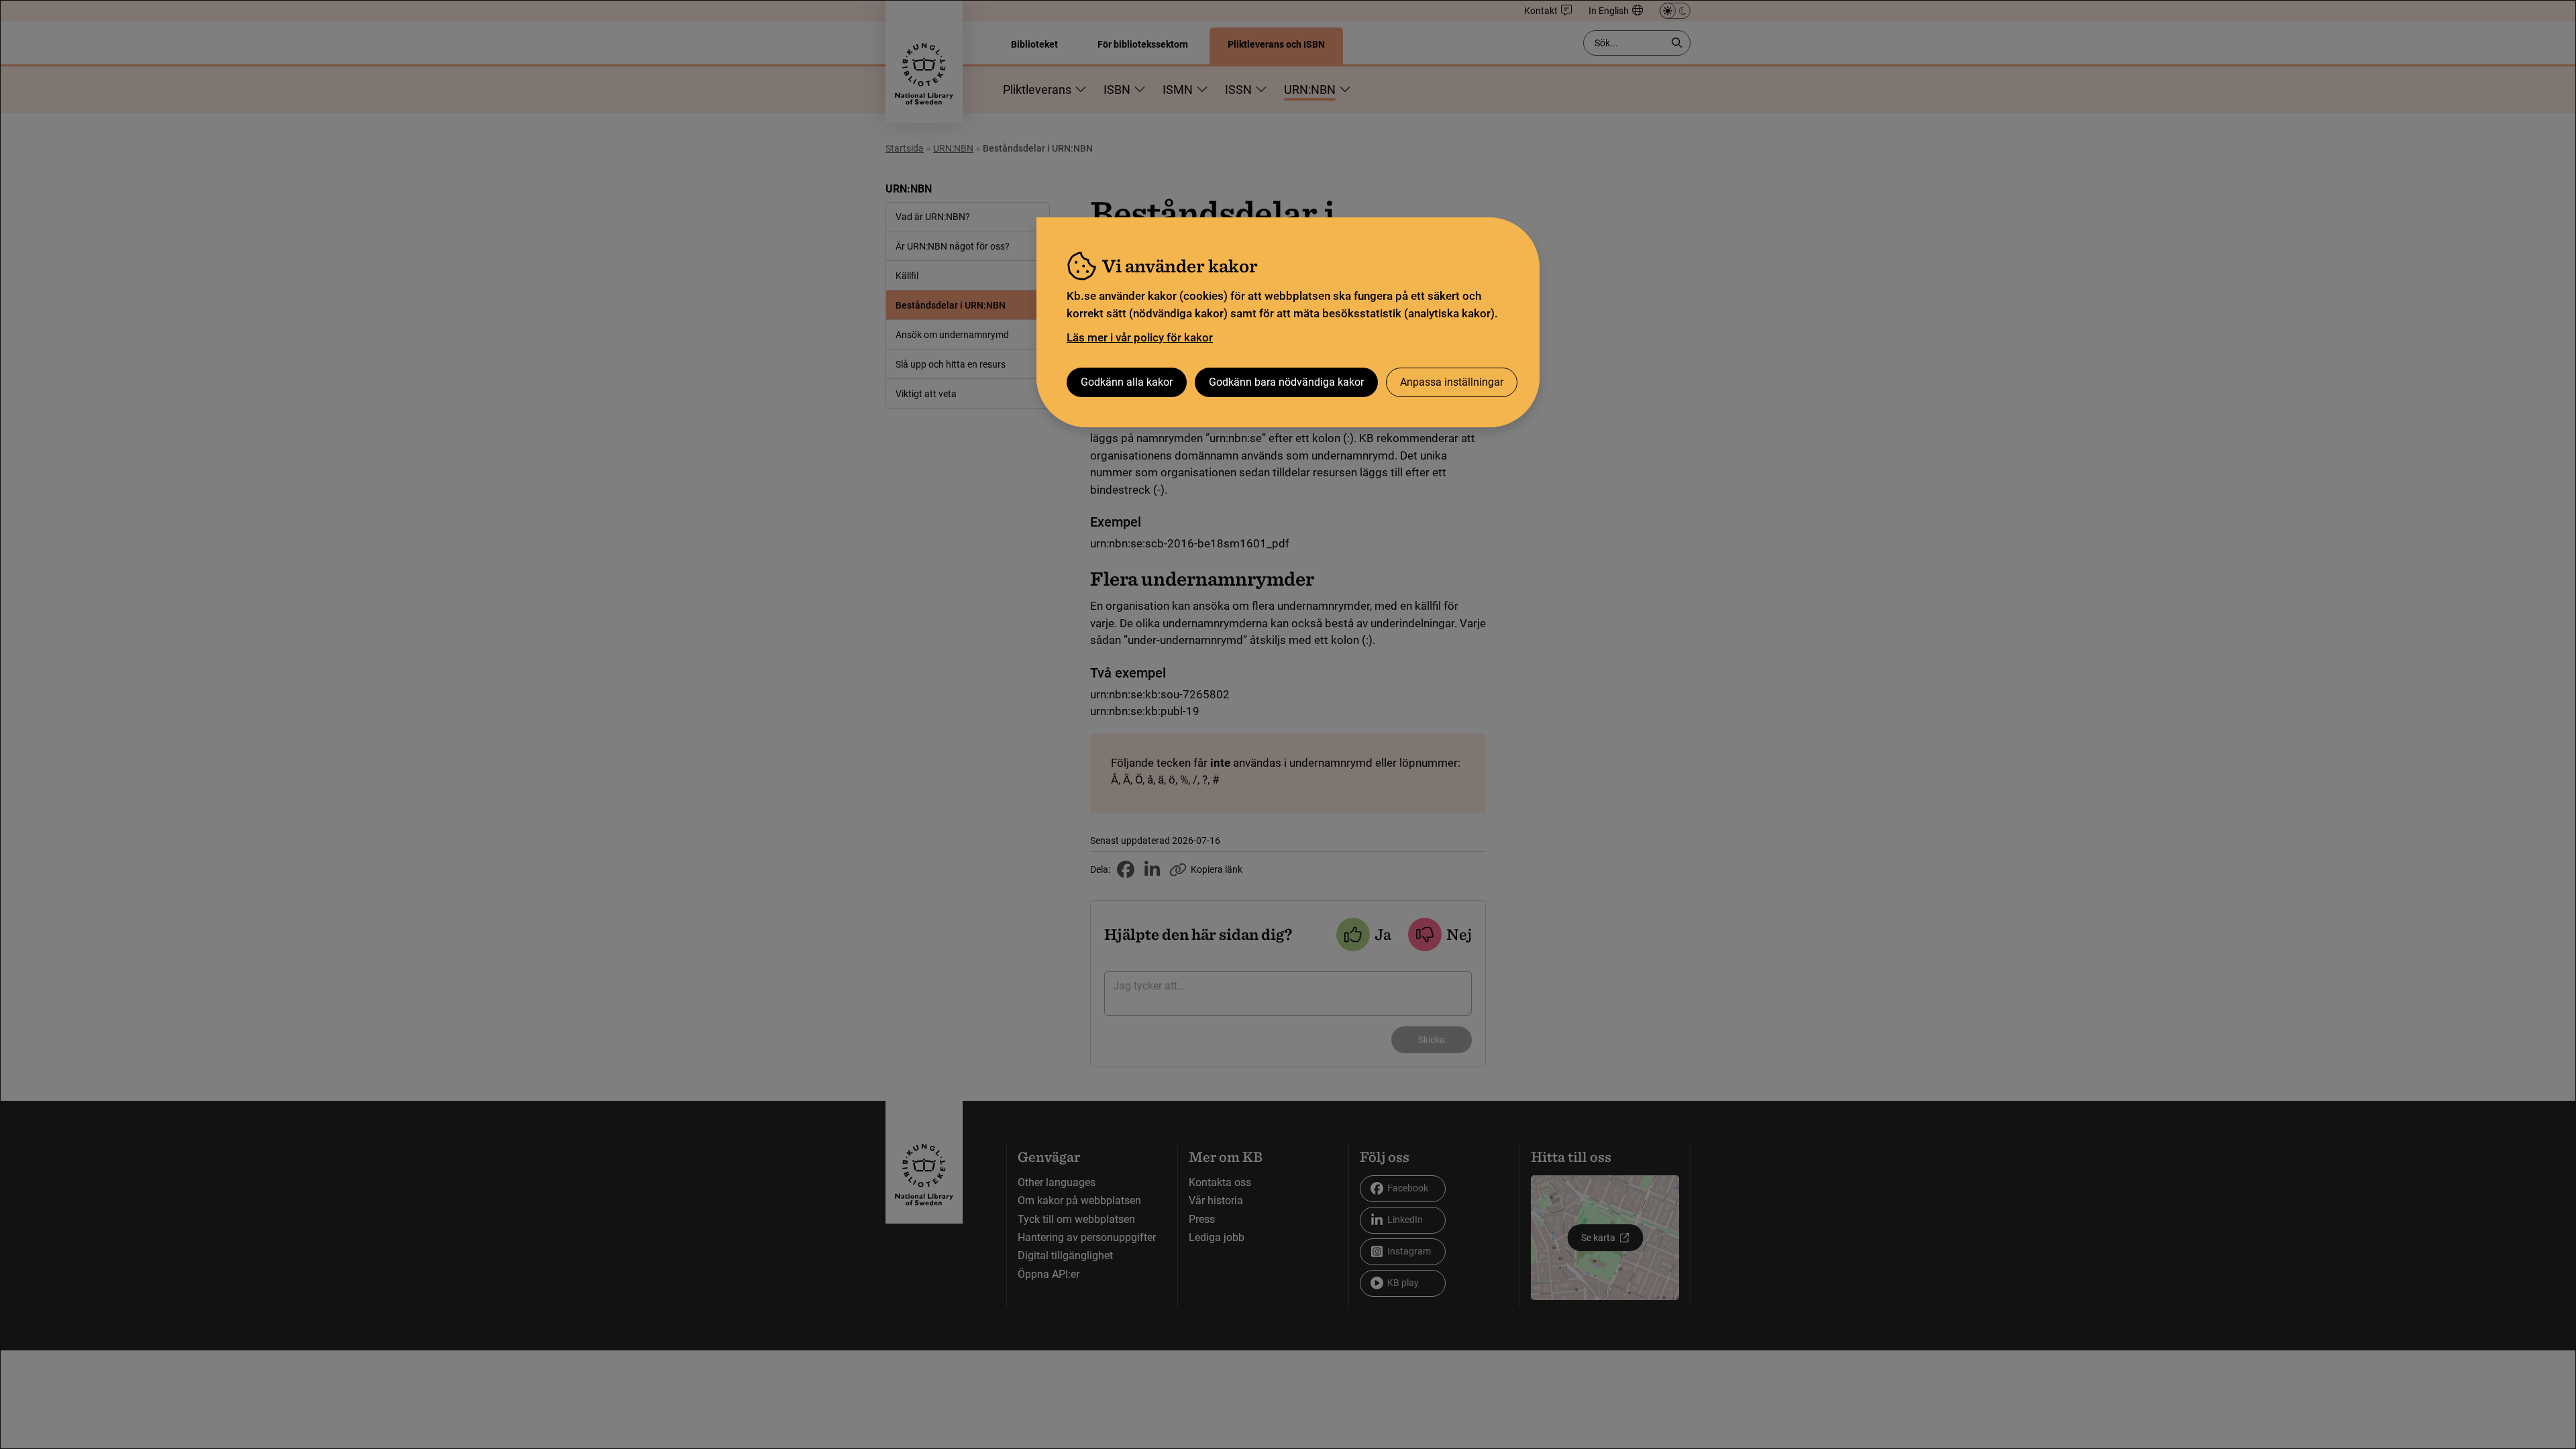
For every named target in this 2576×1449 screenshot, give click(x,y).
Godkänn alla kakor (1127, 382)
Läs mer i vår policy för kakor (1140, 337)
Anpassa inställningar (1452, 382)
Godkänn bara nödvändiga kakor (1286, 382)
